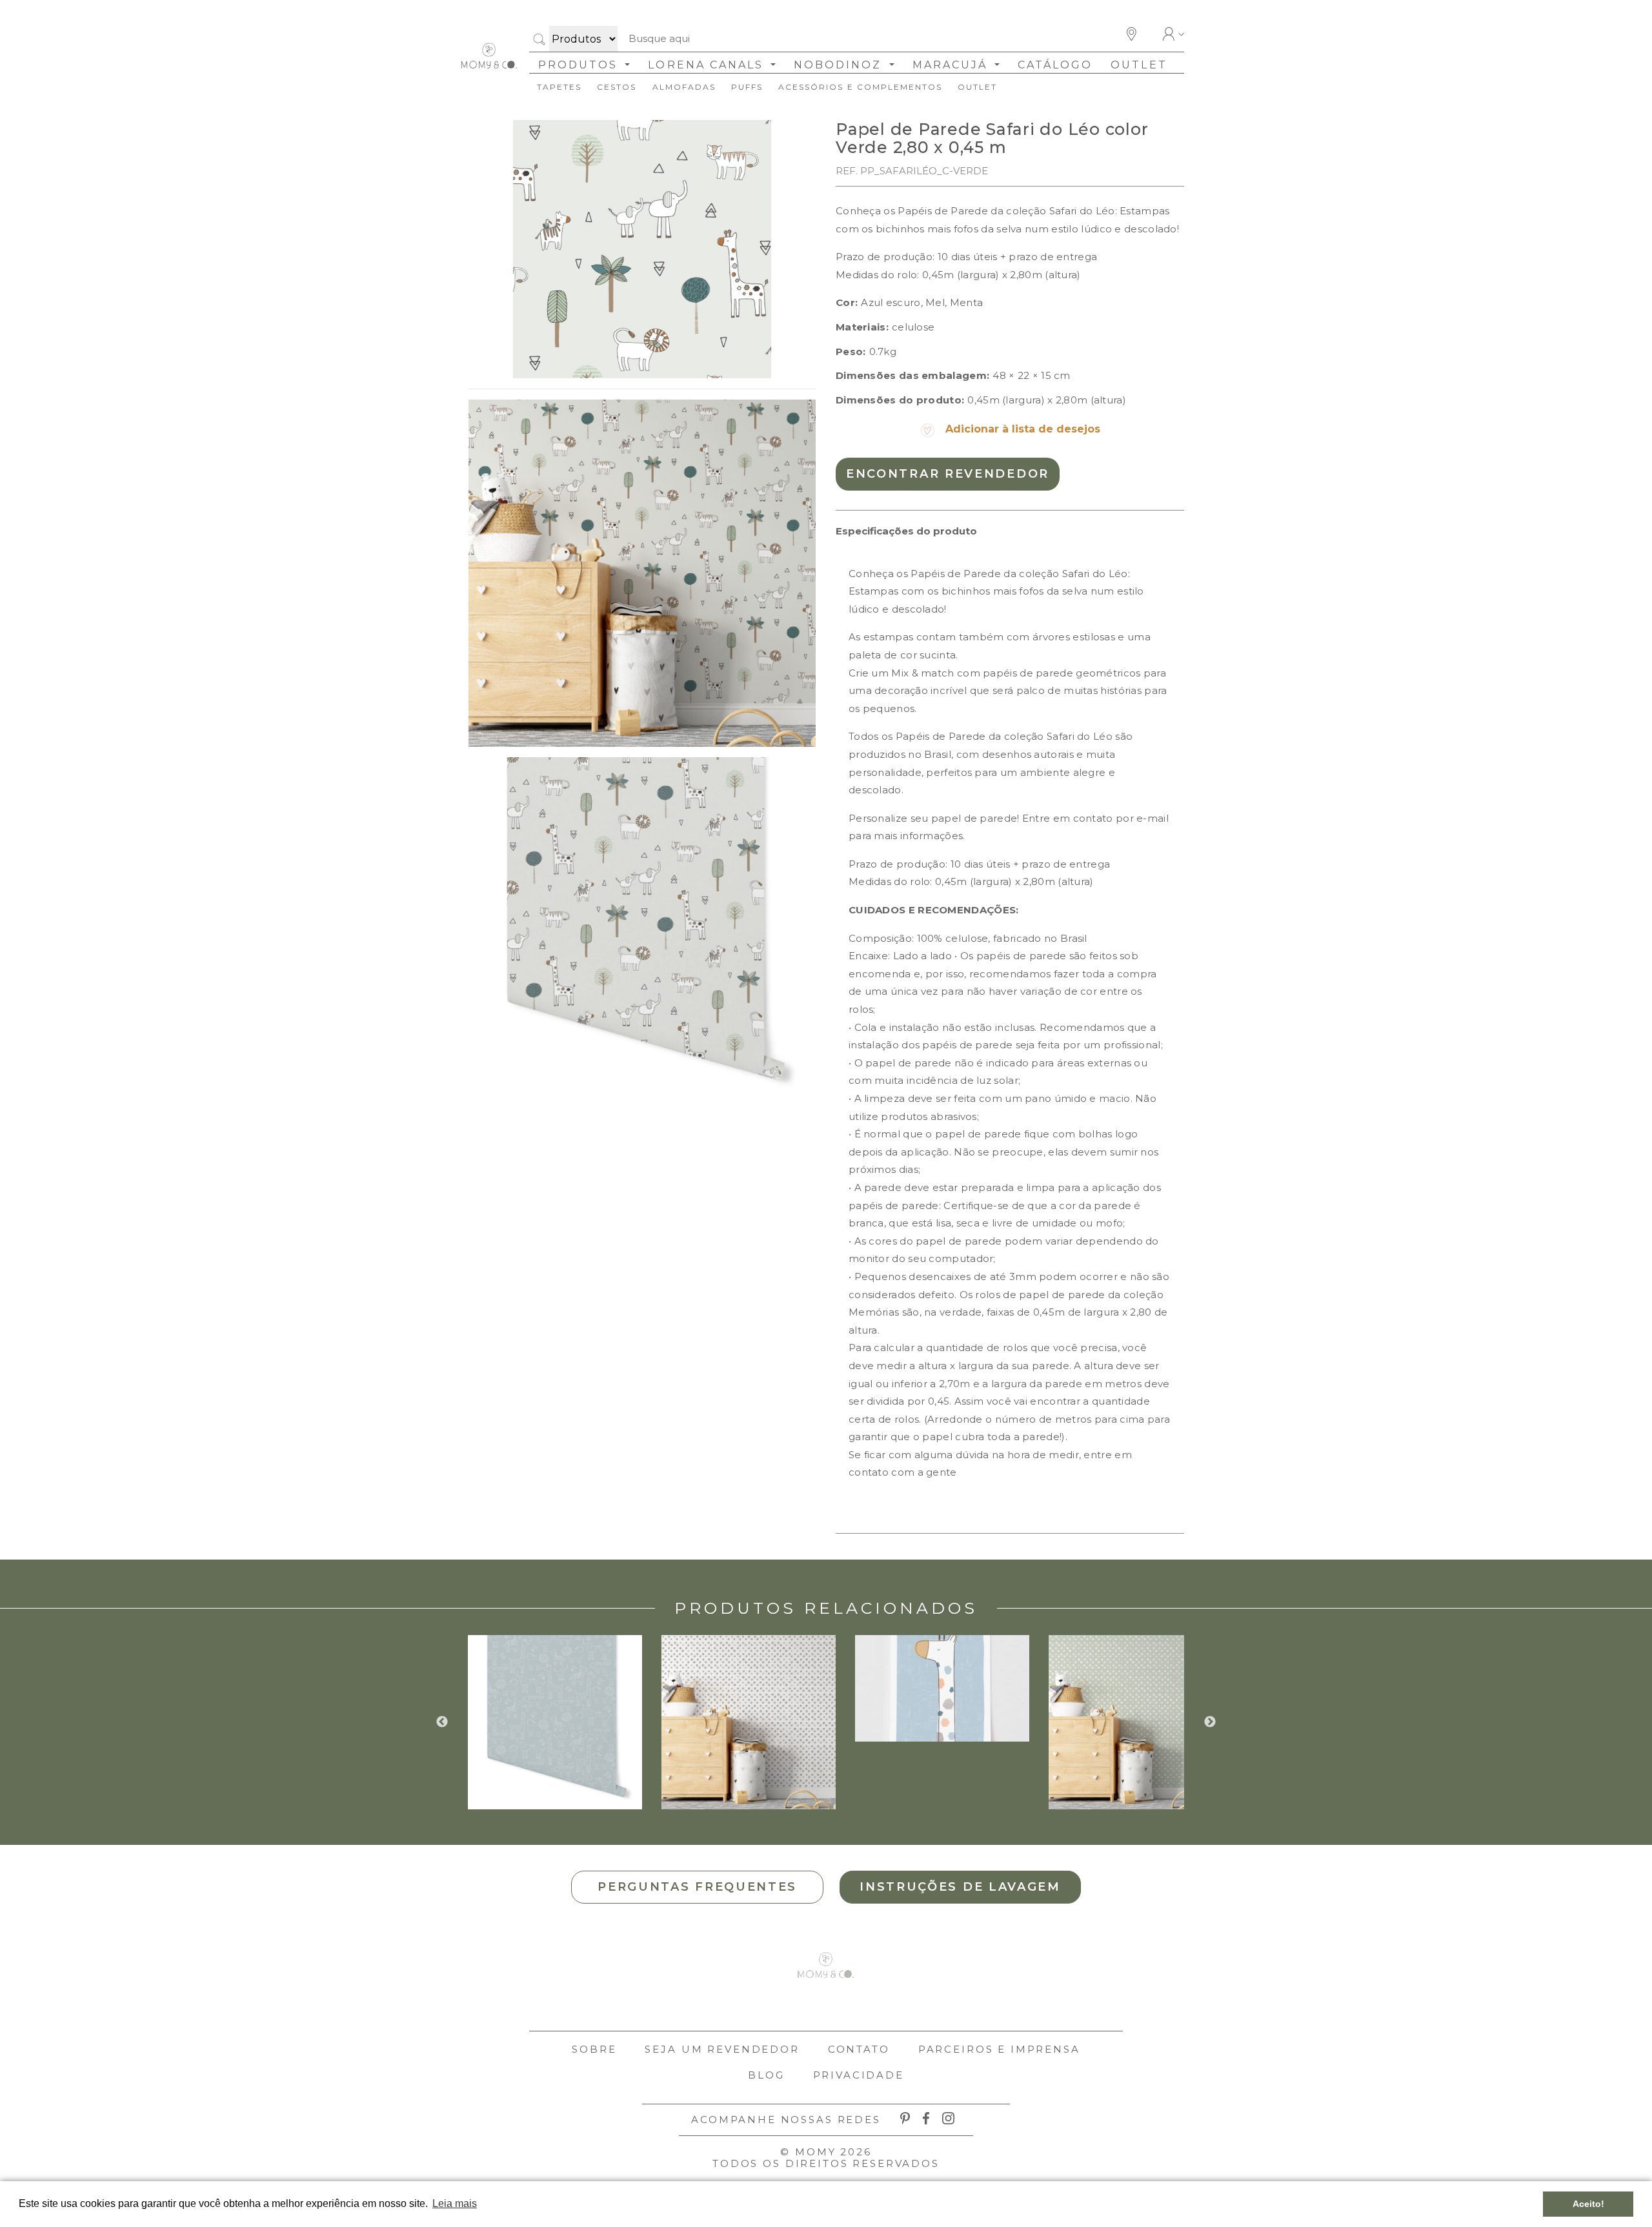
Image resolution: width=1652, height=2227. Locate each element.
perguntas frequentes (697, 1887)
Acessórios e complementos (860, 87)
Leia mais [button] (455, 2203)
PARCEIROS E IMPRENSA (999, 2049)
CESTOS (617, 87)
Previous (442, 1722)
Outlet (1139, 65)
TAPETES (559, 87)
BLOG (766, 2075)
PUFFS (747, 87)
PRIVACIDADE (859, 2075)
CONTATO (859, 2049)
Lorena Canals (708, 65)
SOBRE (594, 2049)
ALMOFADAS (684, 87)
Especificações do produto (906, 531)
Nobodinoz (840, 65)
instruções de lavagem (960, 1887)
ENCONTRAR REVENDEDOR (948, 474)
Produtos (580, 65)
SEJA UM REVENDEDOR (722, 2049)
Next (1210, 1722)
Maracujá (952, 65)
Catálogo (1055, 65)
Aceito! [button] (1588, 2204)
